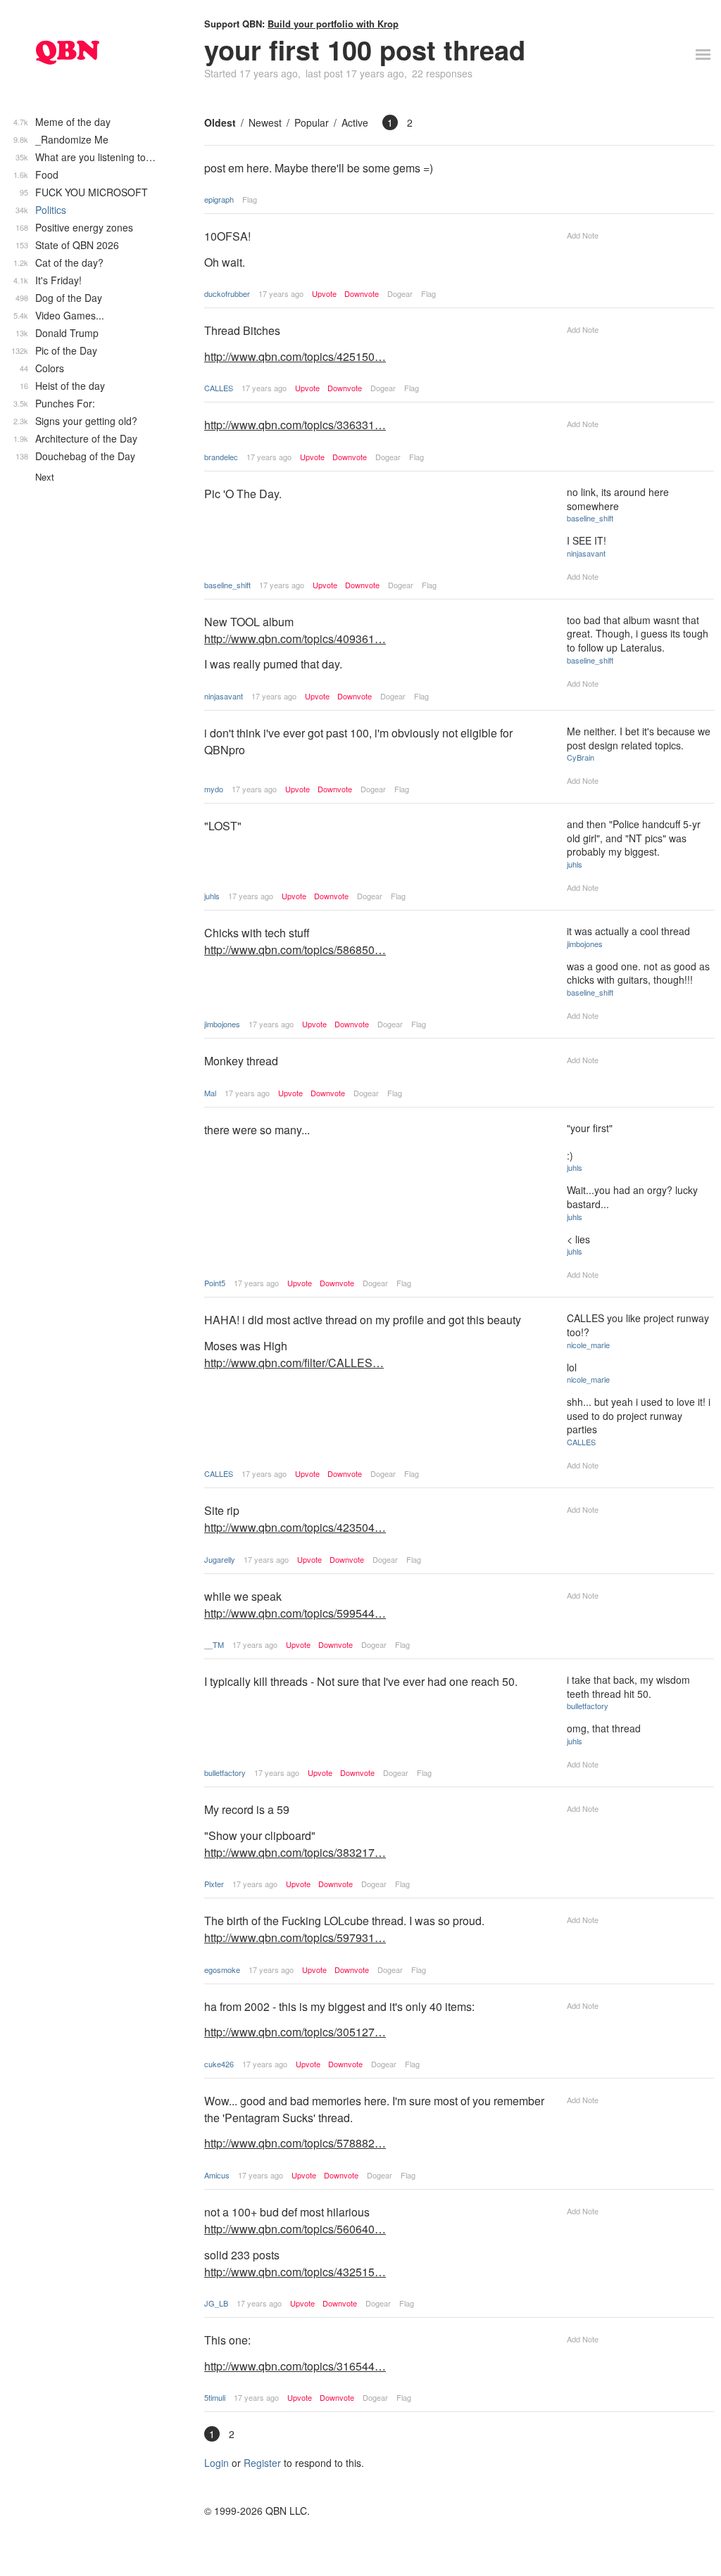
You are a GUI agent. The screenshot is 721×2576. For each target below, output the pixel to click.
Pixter (214, 1884)
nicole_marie (588, 1345)
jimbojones (222, 1024)
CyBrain (581, 757)
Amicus (217, 2175)
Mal (210, 1093)
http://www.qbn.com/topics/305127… (295, 2032)
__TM (214, 1644)
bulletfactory (225, 1772)
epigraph (219, 199)
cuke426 (219, 2064)
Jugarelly (220, 1559)
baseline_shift (227, 585)
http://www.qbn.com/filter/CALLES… (294, 1363)
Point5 (215, 1283)
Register (262, 2463)
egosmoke (222, 1969)
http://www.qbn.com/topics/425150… (295, 356)
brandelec (221, 457)
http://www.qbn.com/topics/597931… (295, 1937)
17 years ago (281, 293)
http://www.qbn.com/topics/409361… (295, 639)
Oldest (220, 122)
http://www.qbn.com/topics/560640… (295, 2229)
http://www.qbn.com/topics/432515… (295, 2272)
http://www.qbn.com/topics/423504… (295, 1527)
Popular (312, 122)
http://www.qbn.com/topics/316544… (295, 2366)
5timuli (215, 2397)
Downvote (362, 294)
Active (355, 122)
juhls (212, 896)
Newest (265, 122)
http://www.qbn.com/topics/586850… (295, 950)
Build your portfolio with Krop (333, 24)
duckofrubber (227, 293)
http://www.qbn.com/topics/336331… (295, 425)
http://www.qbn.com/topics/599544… (295, 1613)
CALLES (219, 388)
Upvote (324, 294)
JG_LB (216, 2303)
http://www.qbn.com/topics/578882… (295, 2143)
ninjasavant (586, 553)
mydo (214, 789)
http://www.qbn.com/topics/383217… (295, 1852)
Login (217, 2463)
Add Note (583, 235)
